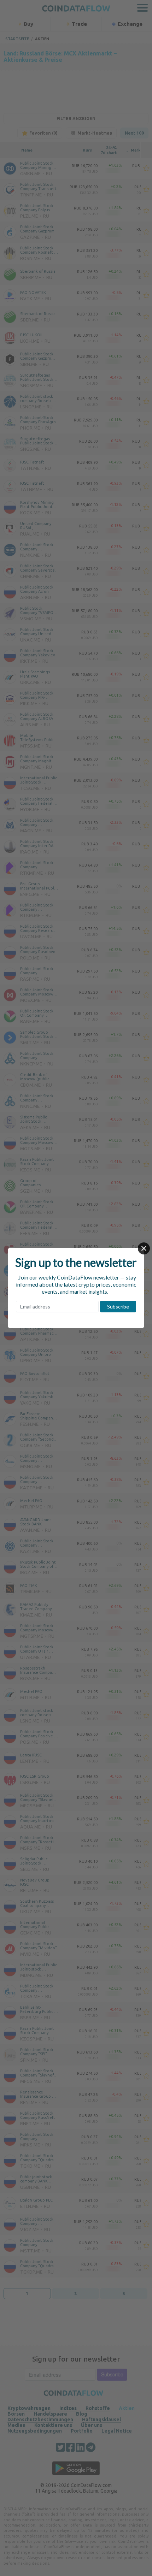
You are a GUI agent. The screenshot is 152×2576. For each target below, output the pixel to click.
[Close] (144, 1248)
